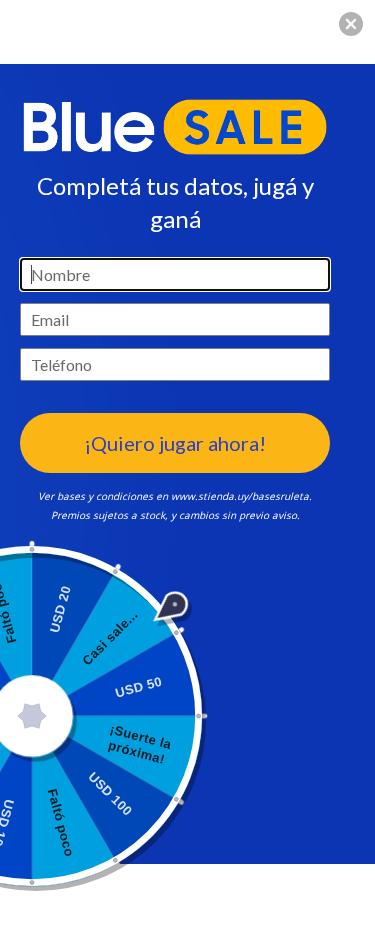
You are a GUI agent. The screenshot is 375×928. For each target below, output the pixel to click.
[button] (351, 24)
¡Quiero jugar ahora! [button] (175, 443)
